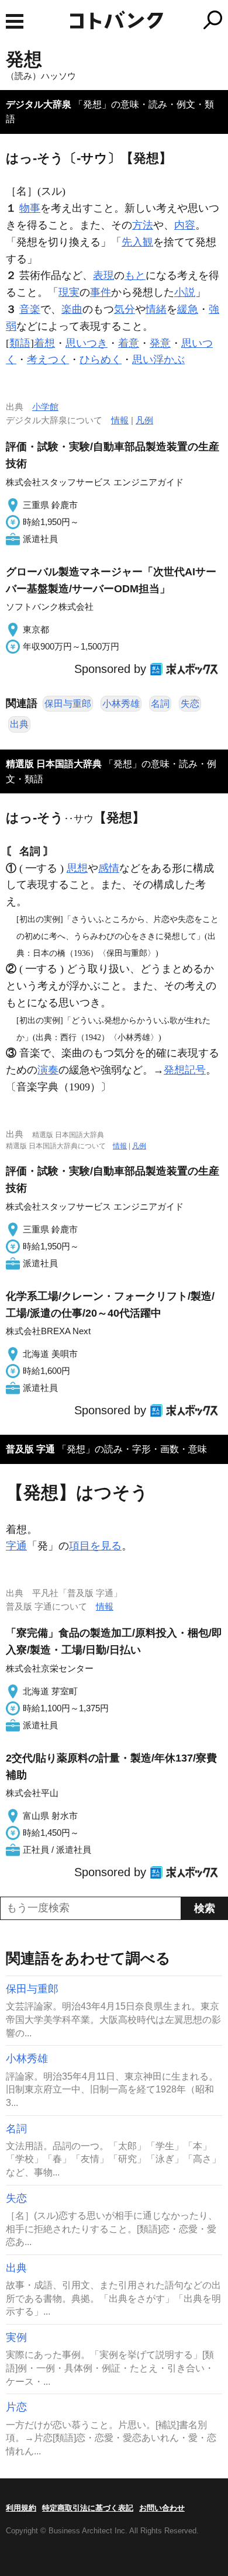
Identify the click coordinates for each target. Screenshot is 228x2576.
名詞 (160, 704)
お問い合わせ (162, 2508)
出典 (19, 724)
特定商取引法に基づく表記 (88, 2508)
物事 (30, 208)
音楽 (30, 309)
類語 (20, 343)
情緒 (156, 309)
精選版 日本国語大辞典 (54, 764)
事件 (101, 292)
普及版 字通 (30, 1449)
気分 (125, 309)
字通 (16, 1546)
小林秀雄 (121, 704)
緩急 (188, 309)
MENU (15, 21)
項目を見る (95, 1546)
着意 (129, 343)
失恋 (190, 704)
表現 (103, 275)
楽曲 (72, 309)
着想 (44, 343)
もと (135, 275)
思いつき (87, 343)
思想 (77, 868)
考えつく (48, 360)
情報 (120, 420)
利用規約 (21, 2508)
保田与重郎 (68, 704)
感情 (109, 868)
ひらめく (101, 360)
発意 (160, 343)
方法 (143, 225)
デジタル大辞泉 (39, 104)
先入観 (137, 242)
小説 (185, 292)
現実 (69, 292)
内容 (185, 225)
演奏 (48, 1070)
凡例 (144, 420)
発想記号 (185, 1070)
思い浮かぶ (158, 360)
